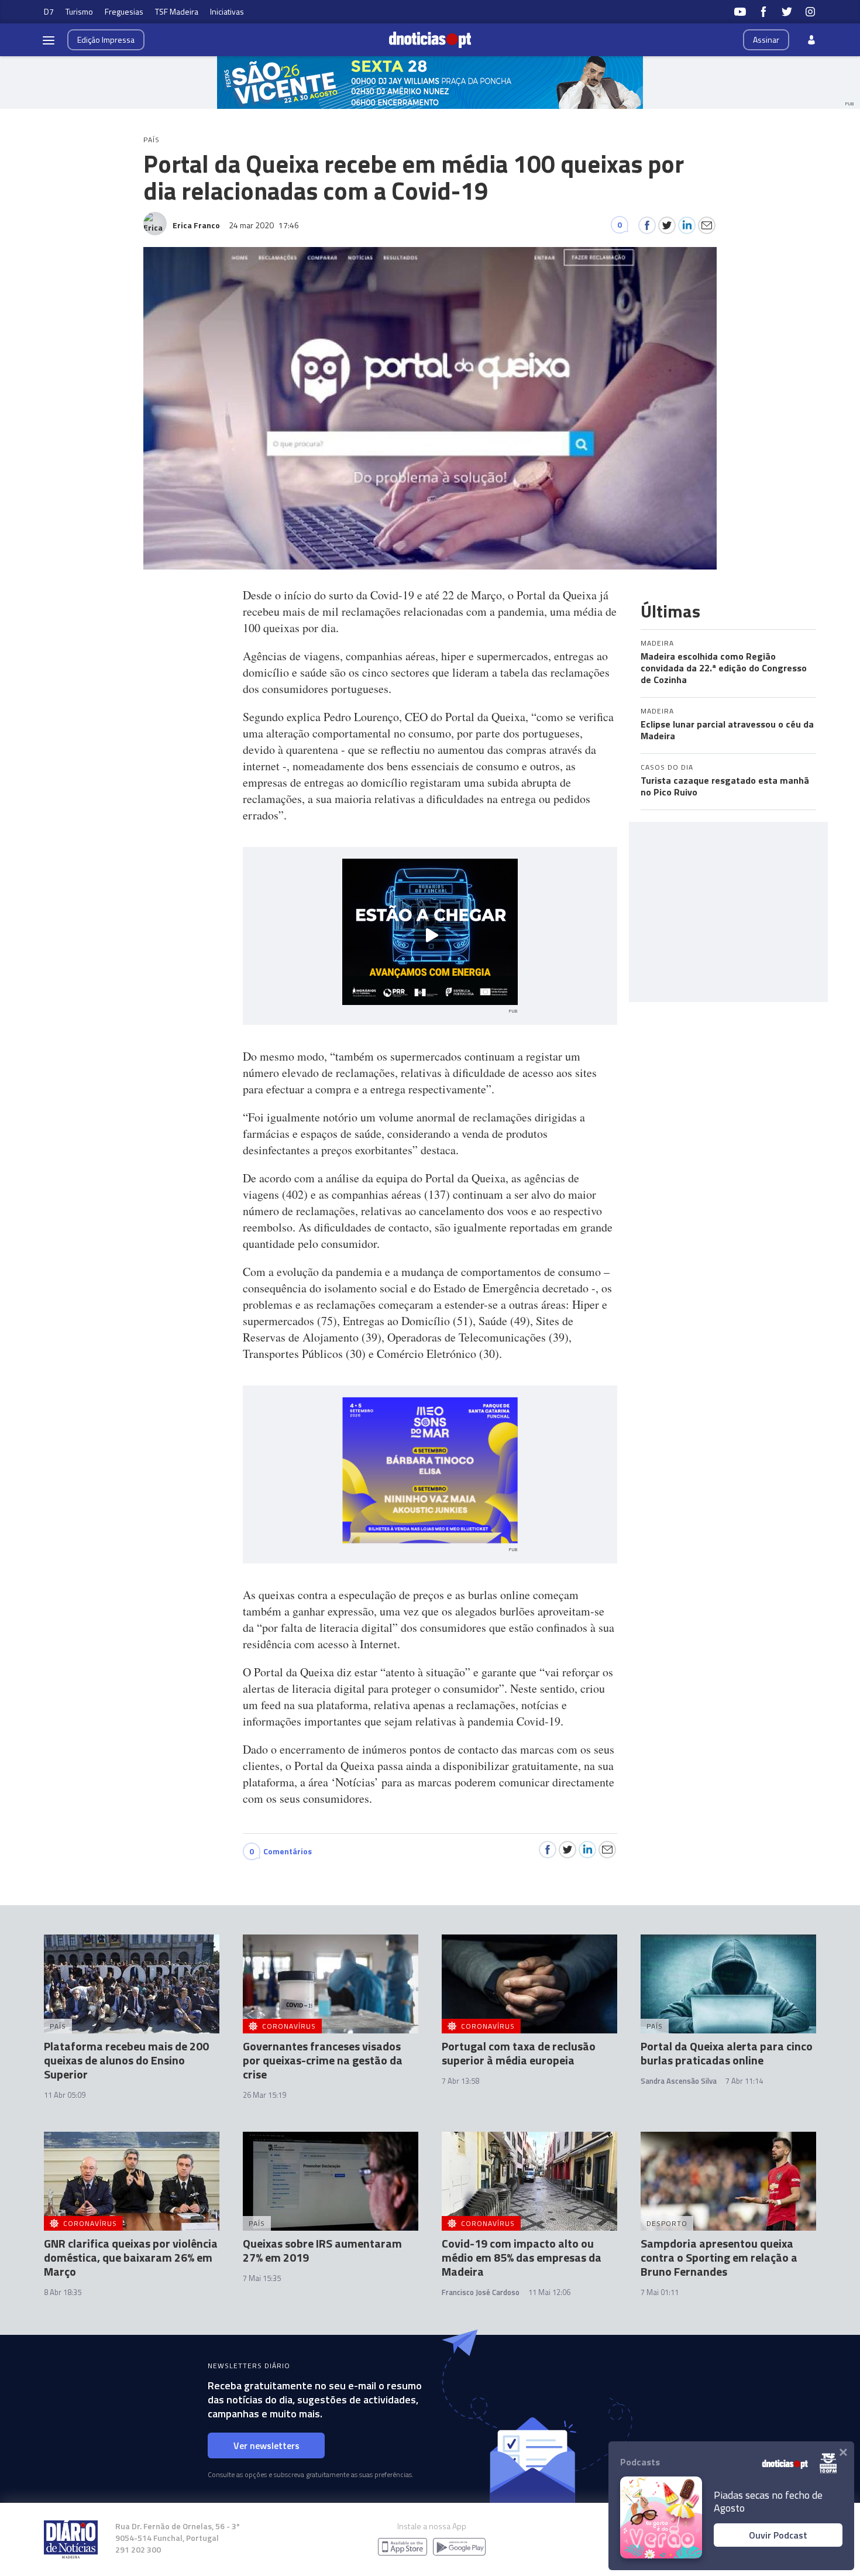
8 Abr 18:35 (63, 2292)
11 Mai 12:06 (549, 2292)
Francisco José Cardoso (481, 2292)
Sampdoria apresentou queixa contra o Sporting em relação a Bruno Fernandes (719, 2257)
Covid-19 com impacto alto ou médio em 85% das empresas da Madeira (522, 2257)
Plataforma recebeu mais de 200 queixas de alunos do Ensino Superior (126, 2060)
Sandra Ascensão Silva (679, 2081)
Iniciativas (227, 11)
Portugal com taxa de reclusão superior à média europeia (519, 2053)
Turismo (79, 11)
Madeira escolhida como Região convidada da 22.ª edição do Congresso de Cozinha (724, 668)
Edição (106, 40)
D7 (49, 11)
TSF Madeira (177, 11)
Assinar (766, 40)
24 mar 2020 (264, 225)
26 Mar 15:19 (264, 2095)
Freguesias (124, 11)
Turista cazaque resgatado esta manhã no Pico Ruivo (725, 786)
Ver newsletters (266, 2445)
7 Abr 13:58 (460, 2081)
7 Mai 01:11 (660, 2292)
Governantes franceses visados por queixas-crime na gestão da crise (323, 2060)
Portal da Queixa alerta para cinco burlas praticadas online (727, 2053)
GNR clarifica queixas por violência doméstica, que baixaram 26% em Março (131, 2257)
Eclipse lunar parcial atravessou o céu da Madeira (727, 730)
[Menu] (49, 40)
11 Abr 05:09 (65, 2095)
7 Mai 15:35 (262, 2278)
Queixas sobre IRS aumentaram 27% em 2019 (322, 2250)
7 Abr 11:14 (744, 2081)
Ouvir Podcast (778, 2535)
